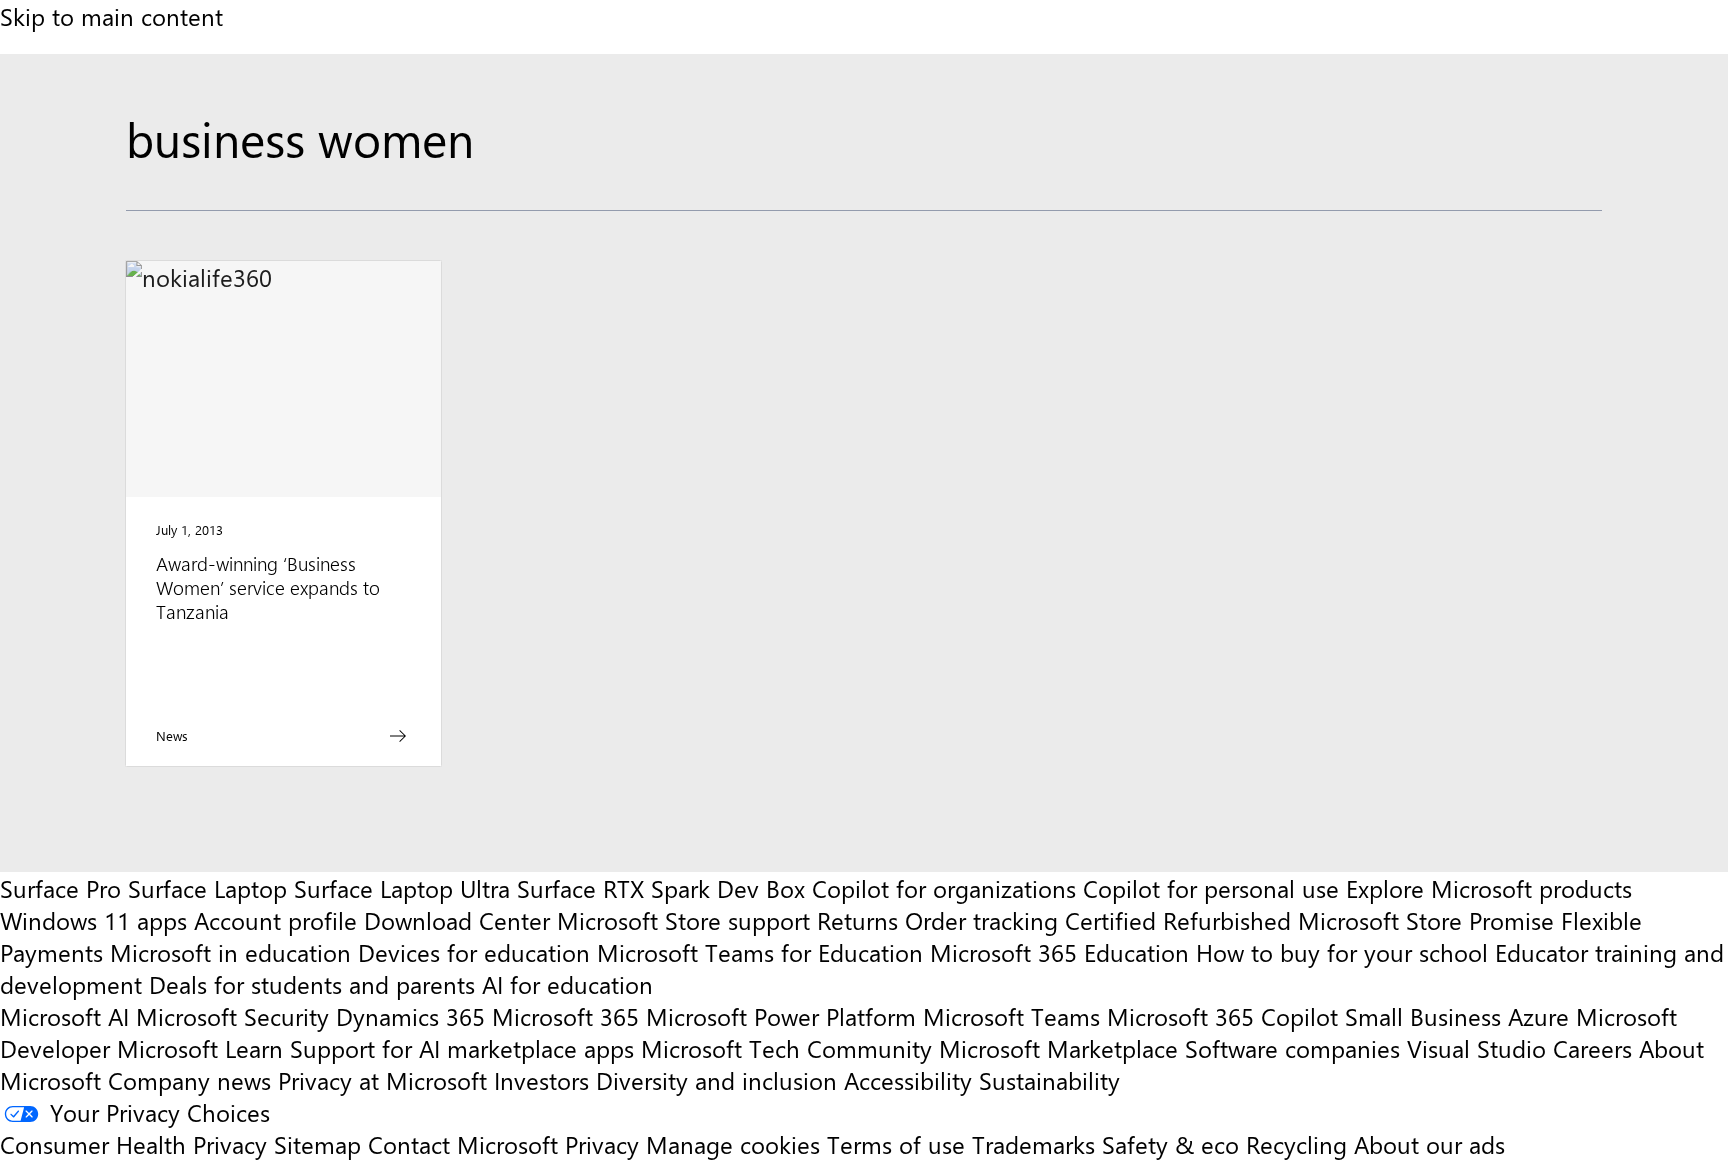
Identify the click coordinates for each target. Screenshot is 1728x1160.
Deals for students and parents (312, 984)
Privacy (605, 1144)
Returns (857, 920)
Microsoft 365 (565, 1016)
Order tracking (981, 920)
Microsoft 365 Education (1059, 952)
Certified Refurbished (1178, 920)
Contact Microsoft (463, 1144)
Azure (1538, 1016)
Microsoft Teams (1011, 1016)
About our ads (1429, 1144)
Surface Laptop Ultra (402, 888)
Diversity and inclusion (716, 1080)
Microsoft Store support (683, 920)
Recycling (1296, 1144)
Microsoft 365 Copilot (1222, 1016)
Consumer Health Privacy (133, 1144)
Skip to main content (111, 16)
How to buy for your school (1342, 952)
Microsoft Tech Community (786, 1048)
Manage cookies (733, 1144)
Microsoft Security (232, 1016)
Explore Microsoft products (1489, 888)
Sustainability (1049, 1080)
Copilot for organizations (944, 888)
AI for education (567, 984)
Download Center (457, 920)
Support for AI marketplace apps (462, 1048)
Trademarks (1033, 1144)
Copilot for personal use (1211, 888)
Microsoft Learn (200, 1048)
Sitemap (317, 1144)
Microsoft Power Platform (781, 1016)
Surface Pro (60, 888)
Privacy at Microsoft (382, 1080)
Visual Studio (1476, 1048)
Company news (189, 1080)
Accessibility (908, 1080)
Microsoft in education (230, 952)
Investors (541, 1080)
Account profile (275, 920)
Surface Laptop (207, 888)
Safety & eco (1170, 1144)
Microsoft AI (64, 1016)
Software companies (1292, 1048)
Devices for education (474, 952)
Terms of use (896, 1144)
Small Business (1423, 1016)
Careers (1592, 1048)
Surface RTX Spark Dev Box (661, 888)
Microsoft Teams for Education (760, 952)
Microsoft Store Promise (1426, 920)
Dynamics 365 (410, 1016)
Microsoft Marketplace (1058, 1048)
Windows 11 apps (93, 920)
